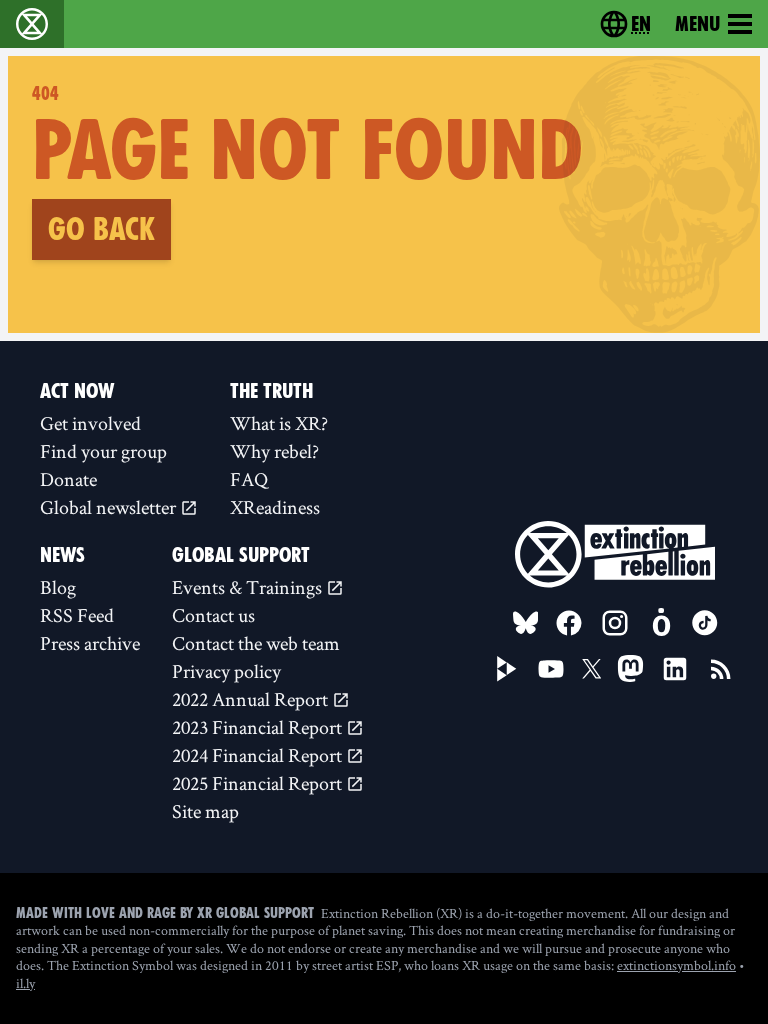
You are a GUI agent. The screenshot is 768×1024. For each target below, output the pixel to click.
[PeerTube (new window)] (507, 669)
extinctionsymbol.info (676, 965)
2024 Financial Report (259, 755)
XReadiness (275, 507)
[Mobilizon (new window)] (661, 623)
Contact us (213, 615)
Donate (68, 479)
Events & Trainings (249, 587)
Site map (205, 811)
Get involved (90, 423)
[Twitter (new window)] (592, 669)
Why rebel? (274, 451)
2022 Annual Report (252, 699)
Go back (101, 229)
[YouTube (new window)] (551, 669)
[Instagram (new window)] (615, 623)
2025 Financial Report (259, 783)
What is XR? (279, 423)
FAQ (249, 479)
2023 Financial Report (259, 727)
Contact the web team (256, 643)
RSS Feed (77, 615)
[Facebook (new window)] (569, 623)
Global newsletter (110, 507)
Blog (58, 587)
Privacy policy (226, 671)
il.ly (25, 983)
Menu (697, 24)
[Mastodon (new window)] (630, 668)
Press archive (90, 643)
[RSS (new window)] (721, 669)
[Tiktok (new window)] (705, 623)
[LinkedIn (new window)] (675, 669)
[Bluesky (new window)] (526, 623)
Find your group (103, 451)
